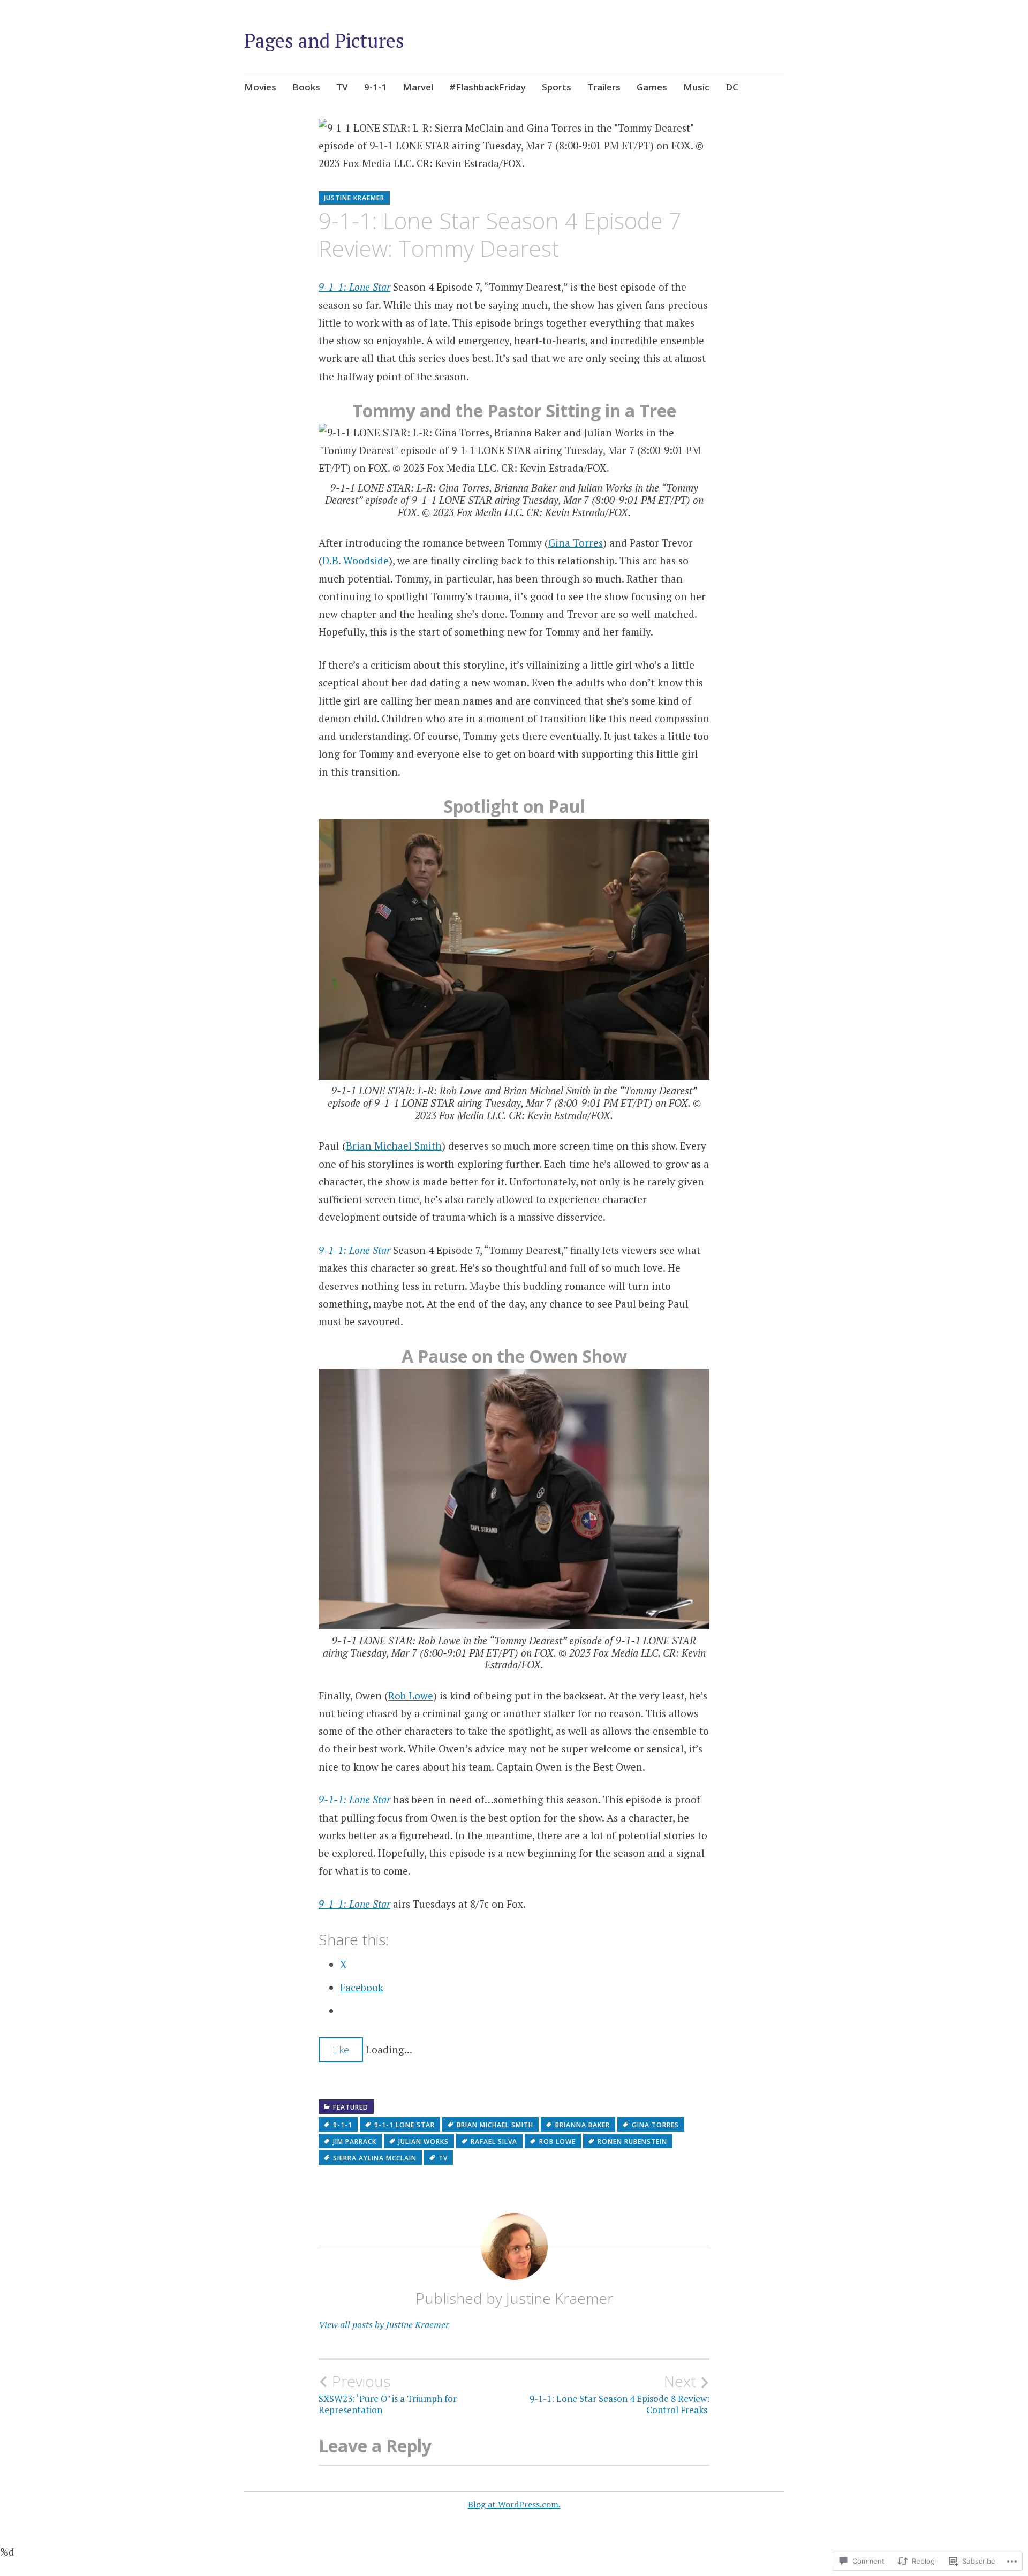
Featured (351, 2107)
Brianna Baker (583, 2125)
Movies (260, 87)
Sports (557, 87)
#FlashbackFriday (487, 87)
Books (306, 87)
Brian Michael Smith (394, 1146)
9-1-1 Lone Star (405, 2125)
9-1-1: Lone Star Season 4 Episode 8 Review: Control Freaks (619, 2394)
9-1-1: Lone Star (354, 287)
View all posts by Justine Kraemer (384, 2325)
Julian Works (424, 2141)
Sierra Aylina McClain (375, 2158)
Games (652, 87)
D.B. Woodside (356, 560)
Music (696, 87)
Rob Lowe (411, 1695)
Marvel (418, 87)
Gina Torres (576, 543)
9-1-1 (375, 87)
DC (732, 87)
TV (342, 87)
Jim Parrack (355, 2141)
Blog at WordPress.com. (514, 2504)
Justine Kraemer (354, 198)
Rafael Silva (494, 2141)
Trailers (604, 87)
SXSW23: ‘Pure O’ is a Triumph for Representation (388, 2394)
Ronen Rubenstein (632, 2141)
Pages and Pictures (324, 40)
